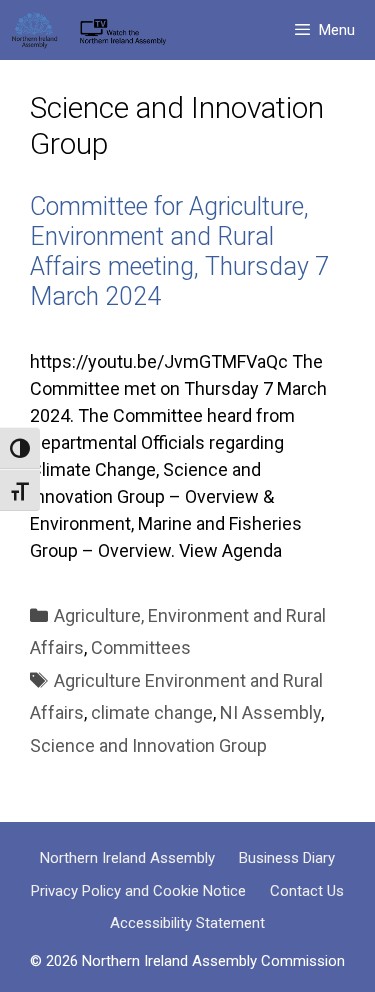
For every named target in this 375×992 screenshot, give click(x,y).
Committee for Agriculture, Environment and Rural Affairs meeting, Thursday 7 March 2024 (179, 251)
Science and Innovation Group (148, 745)
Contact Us (307, 891)
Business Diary (287, 858)
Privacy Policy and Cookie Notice (138, 891)
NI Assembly (270, 712)
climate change (152, 712)
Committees (141, 647)
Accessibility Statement (187, 923)
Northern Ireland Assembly (127, 858)
